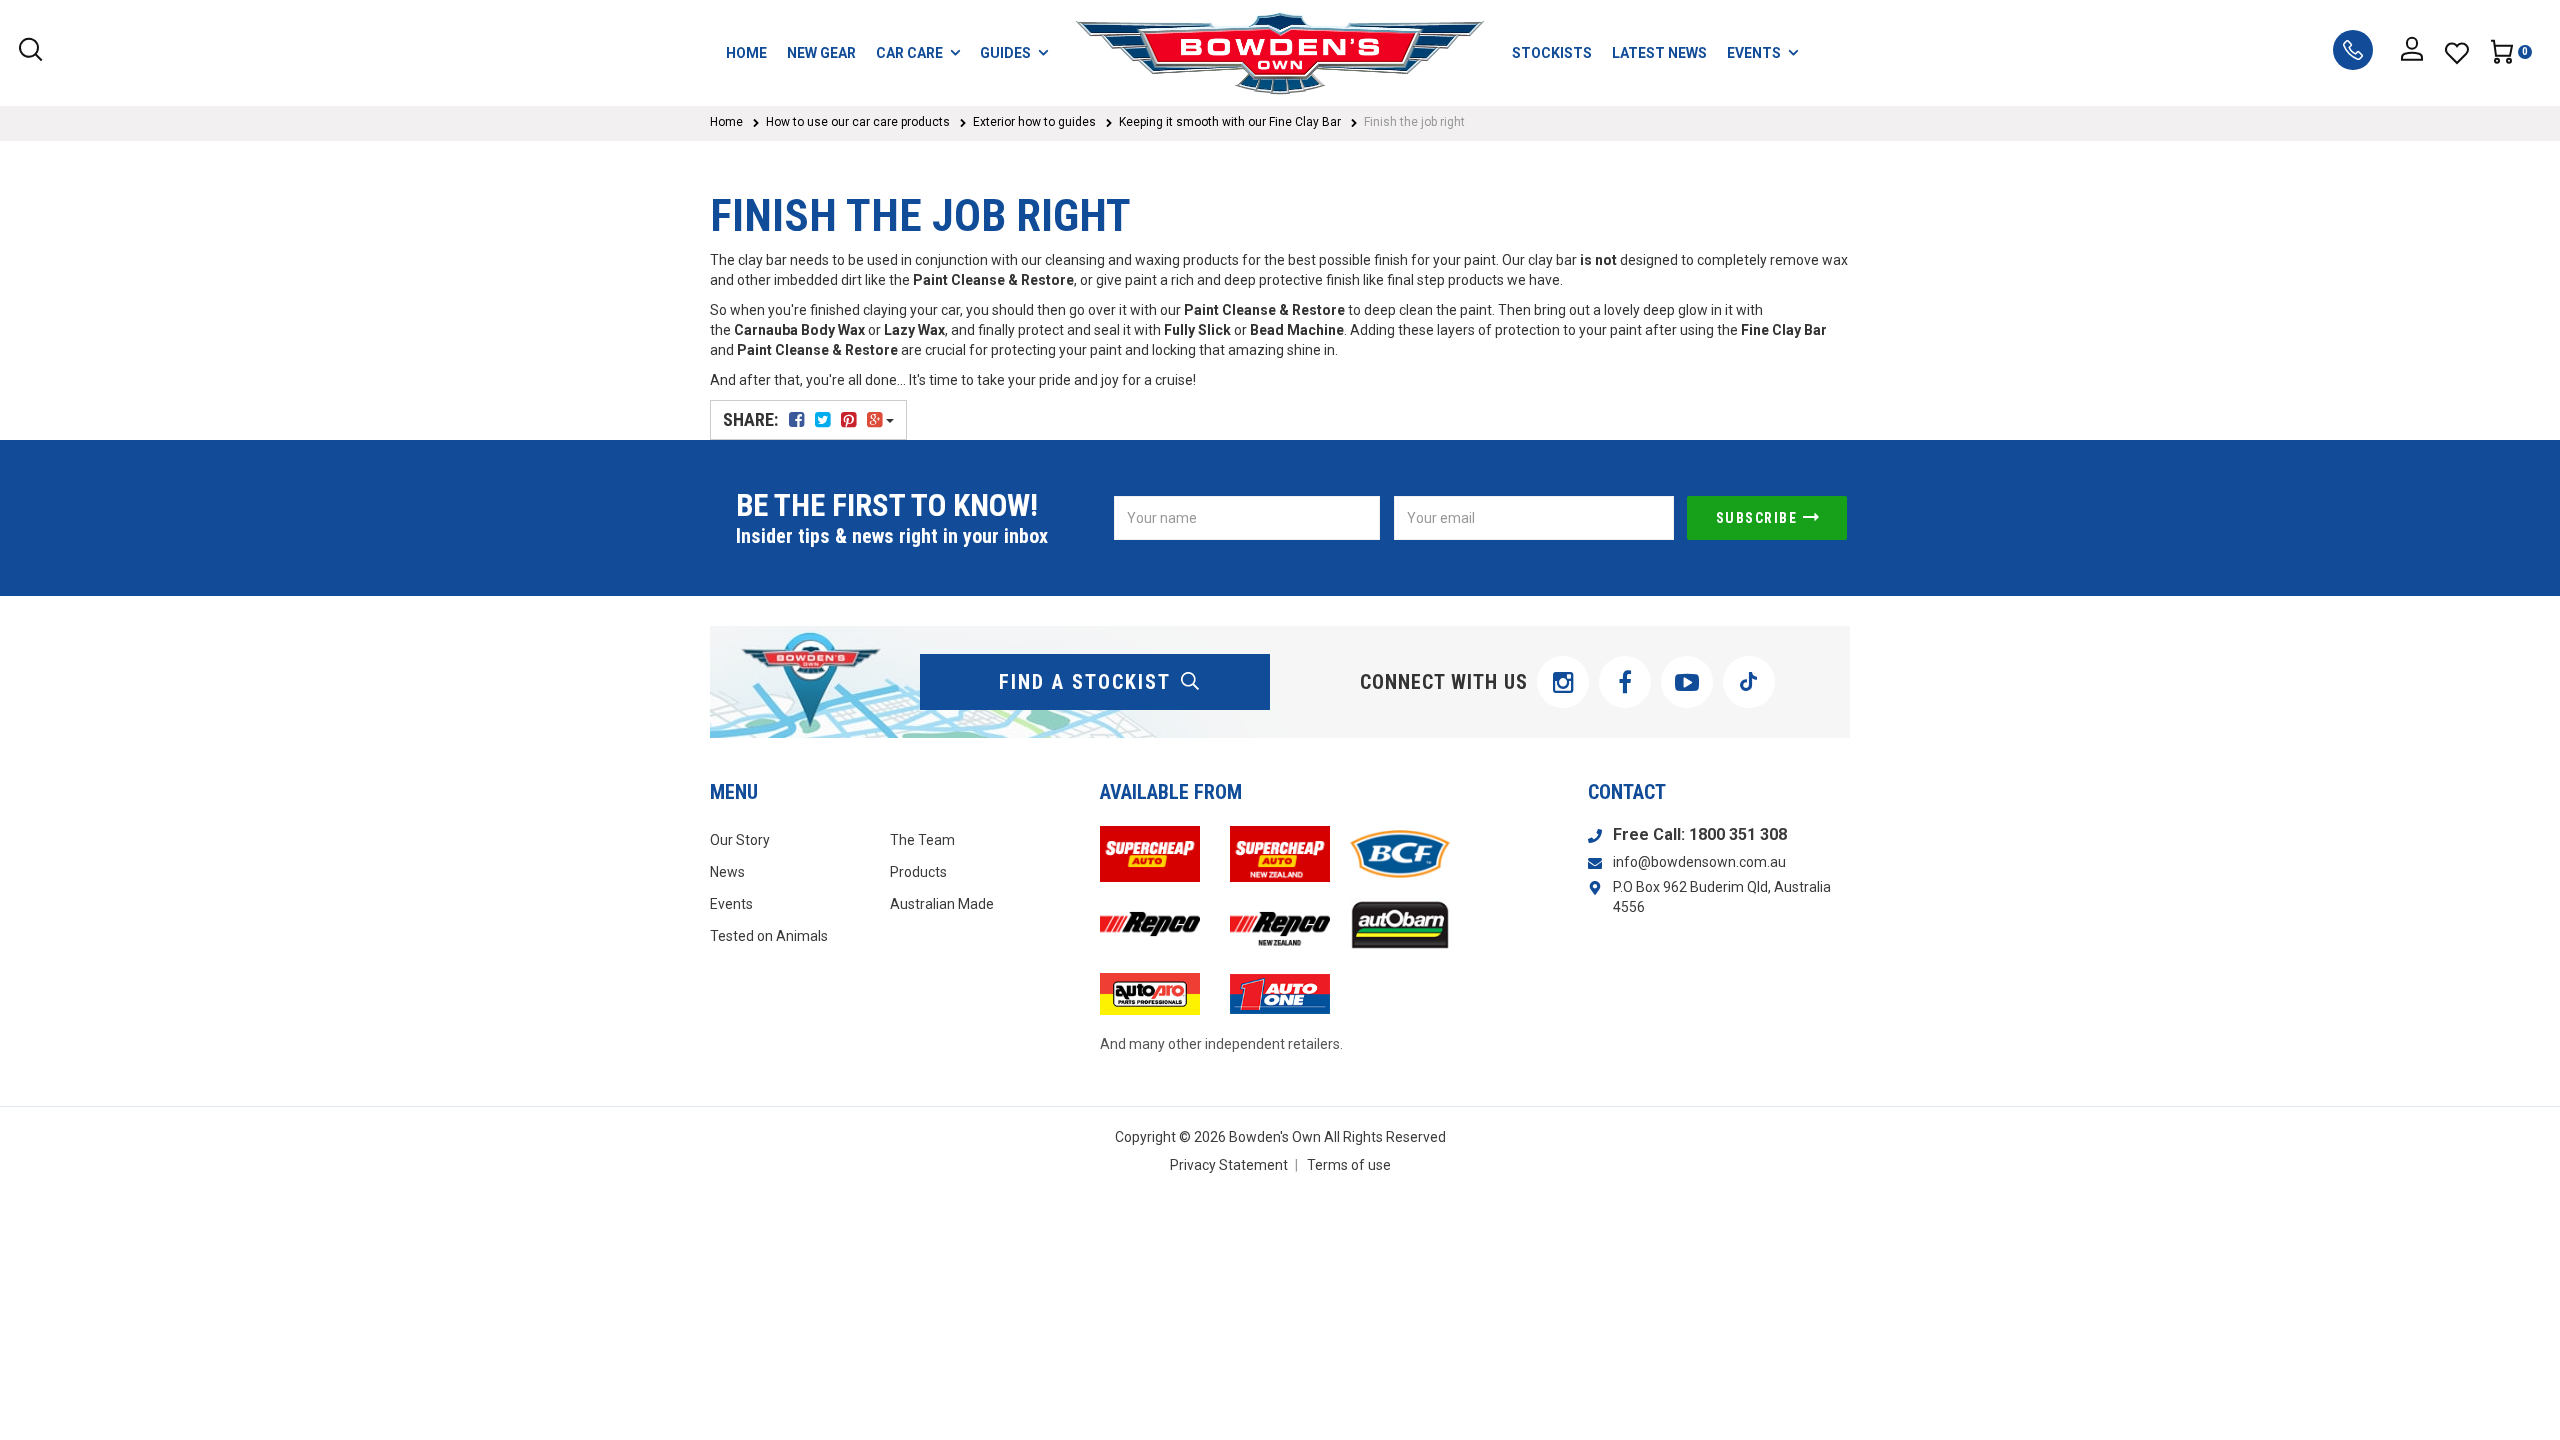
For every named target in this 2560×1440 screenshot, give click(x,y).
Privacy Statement (1229, 1165)
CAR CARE (909, 53)
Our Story (740, 840)
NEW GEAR (821, 53)
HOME (746, 53)
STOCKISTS (1552, 53)
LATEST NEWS (1659, 53)
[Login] (2412, 53)
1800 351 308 (1738, 834)
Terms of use (1349, 1165)
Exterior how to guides (1034, 122)
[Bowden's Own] (1280, 53)
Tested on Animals (769, 936)
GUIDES (1005, 53)
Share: (752, 419)
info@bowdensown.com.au (1699, 862)
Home (726, 122)
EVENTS (1754, 53)
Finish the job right (1414, 122)
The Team (922, 840)
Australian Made (942, 904)
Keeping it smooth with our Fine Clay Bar (1230, 122)
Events (731, 904)
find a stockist (1085, 682)
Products (918, 872)
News (727, 872)
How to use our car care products (858, 122)
